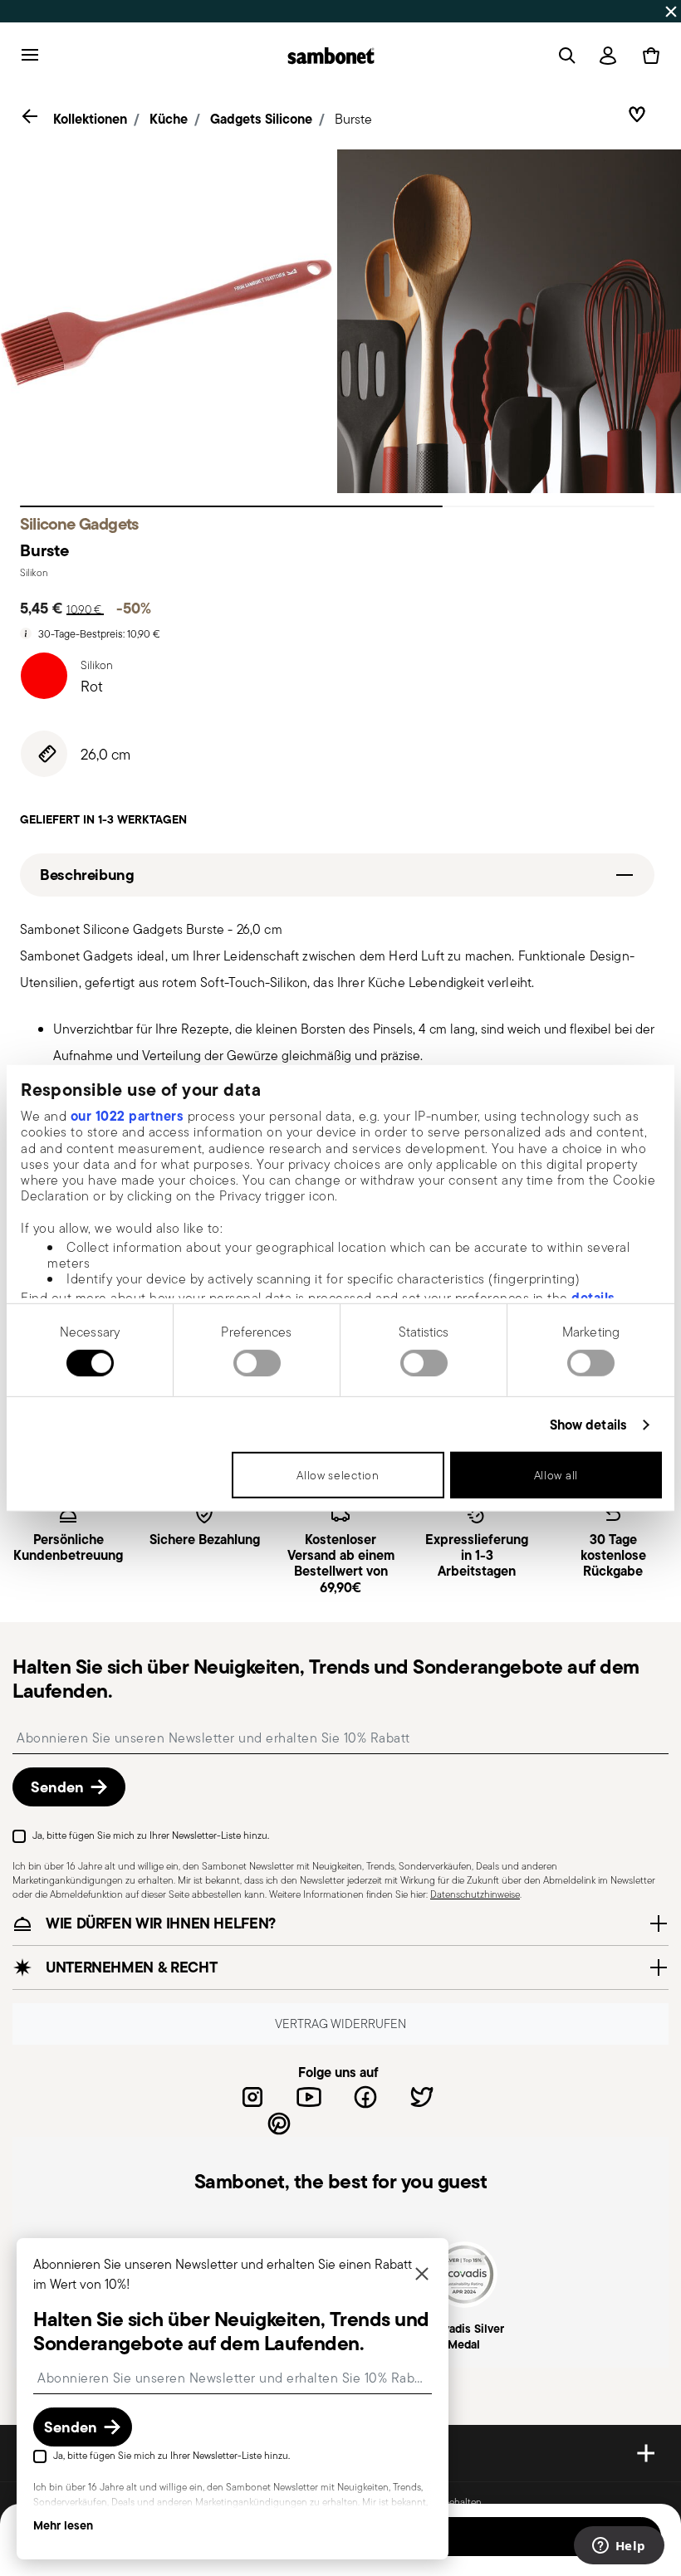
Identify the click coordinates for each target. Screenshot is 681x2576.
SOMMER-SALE (195, 11)
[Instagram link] (252, 2097)
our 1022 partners (127, 1116)
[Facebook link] (365, 2097)
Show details (588, 1425)
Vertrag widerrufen (340, 2024)
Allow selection (338, 1475)
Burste (353, 119)
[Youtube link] (309, 2097)
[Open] (564, 56)
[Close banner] (671, 12)
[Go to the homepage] (331, 56)
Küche (169, 119)
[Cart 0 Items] (648, 56)
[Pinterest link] (279, 2124)
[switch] (257, 1363)
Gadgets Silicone (261, 119)
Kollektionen (90, 119)
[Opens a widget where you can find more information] (619, 2547)
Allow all (556, 1475)
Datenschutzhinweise (475, 1894)
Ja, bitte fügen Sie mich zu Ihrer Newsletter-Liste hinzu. (151, 1835)
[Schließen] (422, 2275)
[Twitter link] (422, 2097)
